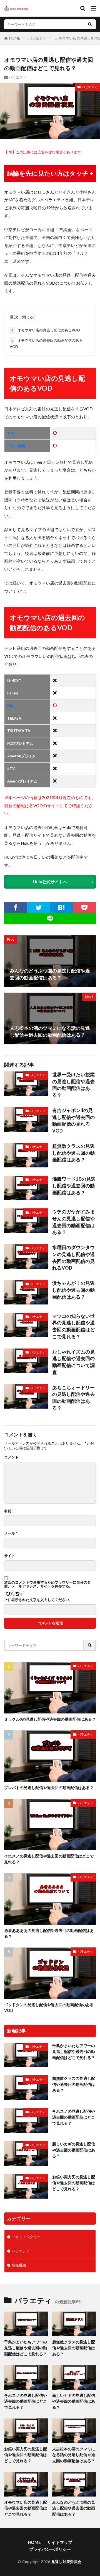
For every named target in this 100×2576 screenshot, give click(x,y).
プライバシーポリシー (50, 2549)
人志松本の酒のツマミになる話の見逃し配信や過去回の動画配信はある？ (74, 2455)
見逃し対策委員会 (66, 2562)
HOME (15, 38)
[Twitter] (39, 907)
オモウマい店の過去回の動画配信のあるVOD (46, 343)
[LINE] (50, 918)
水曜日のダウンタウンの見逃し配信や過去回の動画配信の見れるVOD (73, 1258)
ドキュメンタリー (26, 2237)
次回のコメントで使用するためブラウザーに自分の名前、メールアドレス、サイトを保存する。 (47, 1584)
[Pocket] (85, 907)
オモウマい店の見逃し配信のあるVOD (46, 330)
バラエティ (37, 38)
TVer (12, 433)
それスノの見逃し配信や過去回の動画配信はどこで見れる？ (49, 1859)
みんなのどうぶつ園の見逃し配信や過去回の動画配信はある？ (74, 2508)
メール (11, 1533)
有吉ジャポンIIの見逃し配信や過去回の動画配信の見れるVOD (73, 1121)
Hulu (11, 706)
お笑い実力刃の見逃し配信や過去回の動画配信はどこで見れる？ (74, 2183)
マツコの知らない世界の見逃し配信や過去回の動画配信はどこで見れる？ (73, 1326)
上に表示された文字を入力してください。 (38, 1600)
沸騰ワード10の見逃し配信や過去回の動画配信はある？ (74, 1186)
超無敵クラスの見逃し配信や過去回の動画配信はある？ (73, 1153)
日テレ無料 (16, 446)
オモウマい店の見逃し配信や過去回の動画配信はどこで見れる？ (26, 2508)
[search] (90, 24)
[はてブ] (62, 907)
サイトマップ (60, 2542)
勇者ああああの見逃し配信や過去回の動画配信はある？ (49, 1933)
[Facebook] (16, 907)
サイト (10, 1556)
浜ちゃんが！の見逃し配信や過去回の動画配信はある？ (73, 1290)
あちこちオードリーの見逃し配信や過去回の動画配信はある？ (73, 1398)
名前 (9, 1511)
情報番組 (19, 2265)
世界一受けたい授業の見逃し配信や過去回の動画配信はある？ (73, 1085)
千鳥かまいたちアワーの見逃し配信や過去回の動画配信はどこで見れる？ (74, 2052)
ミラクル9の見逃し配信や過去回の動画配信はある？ (50, 1719)
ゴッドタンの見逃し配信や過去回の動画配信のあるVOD (49, 2008)
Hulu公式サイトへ (50, 882)
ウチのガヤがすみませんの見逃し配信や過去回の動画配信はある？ (73, 1222)
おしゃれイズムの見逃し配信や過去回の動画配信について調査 (73, 1362)
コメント (11, 1457)
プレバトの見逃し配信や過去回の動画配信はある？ (49, 1788)
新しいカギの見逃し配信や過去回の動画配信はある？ (74, 2150)
